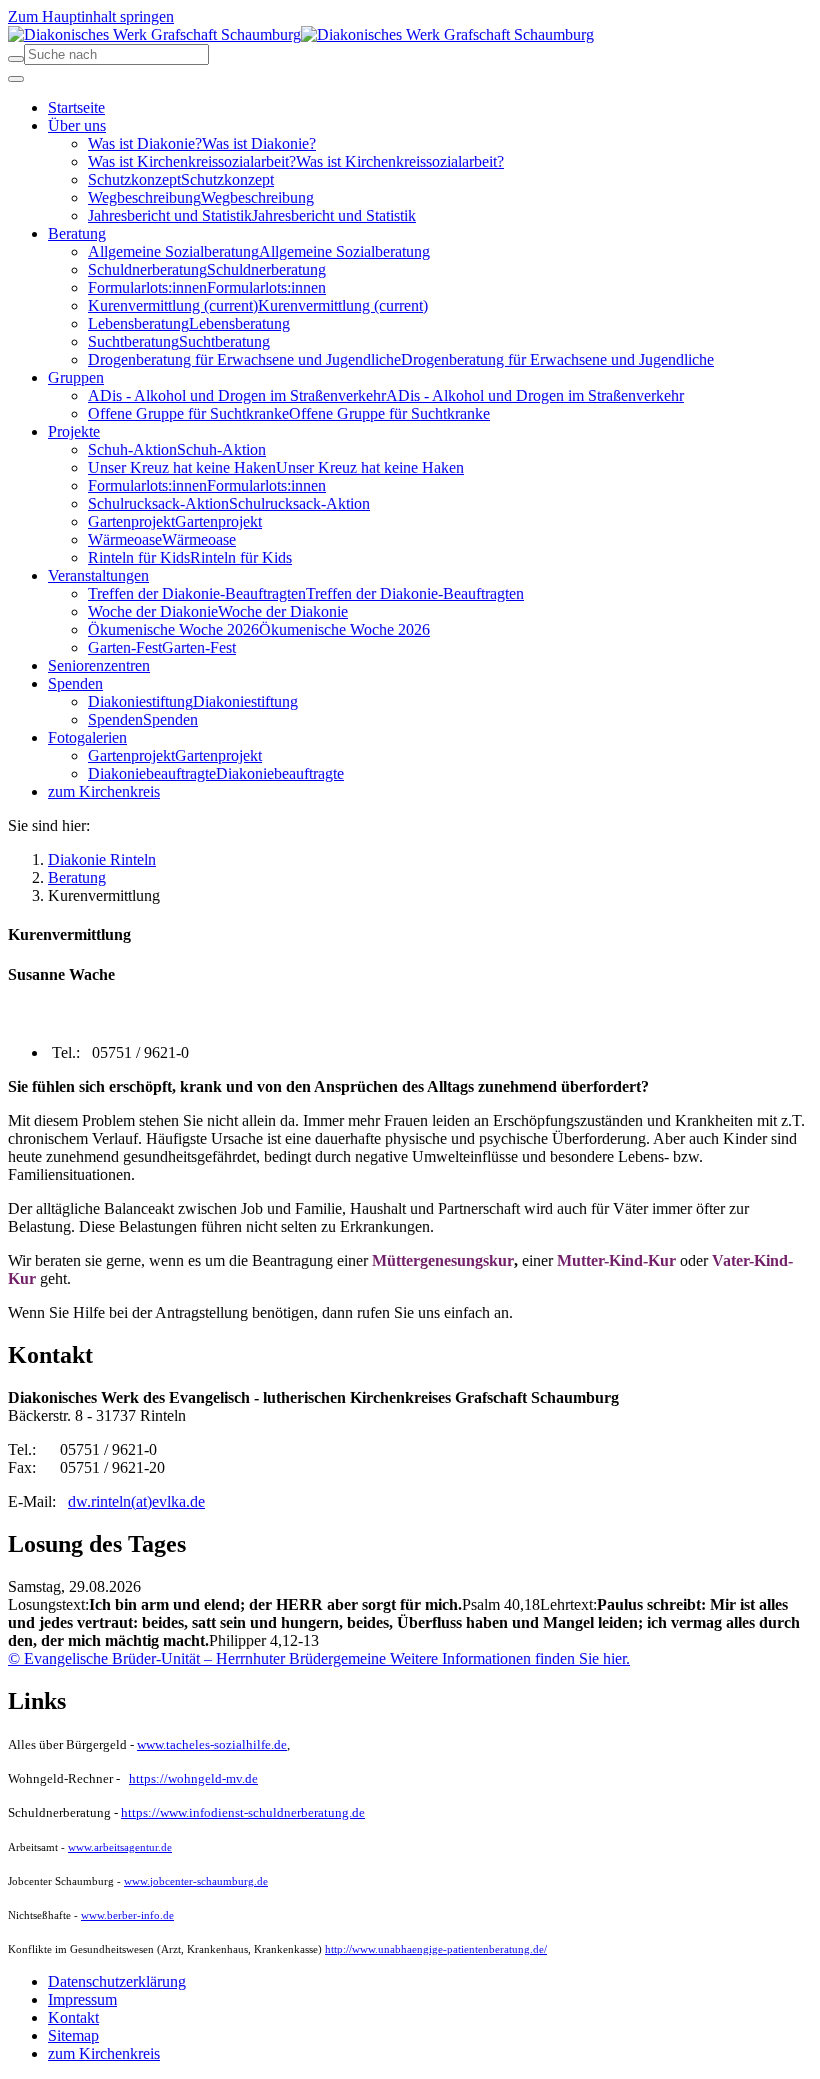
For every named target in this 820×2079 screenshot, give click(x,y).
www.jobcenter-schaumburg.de (196, 1881)
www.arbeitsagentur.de (120, 1847)
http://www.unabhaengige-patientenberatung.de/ (436, 1949)
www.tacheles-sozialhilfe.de (212, 1744)
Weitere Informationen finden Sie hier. (508, 1658)
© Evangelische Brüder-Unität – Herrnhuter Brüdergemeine (197, 1658)
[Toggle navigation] (16, 79)
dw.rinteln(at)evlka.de (136, 1501)
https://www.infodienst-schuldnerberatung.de (243, 1812)
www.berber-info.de (127, 1915)
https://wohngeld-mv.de (193, 1778)
